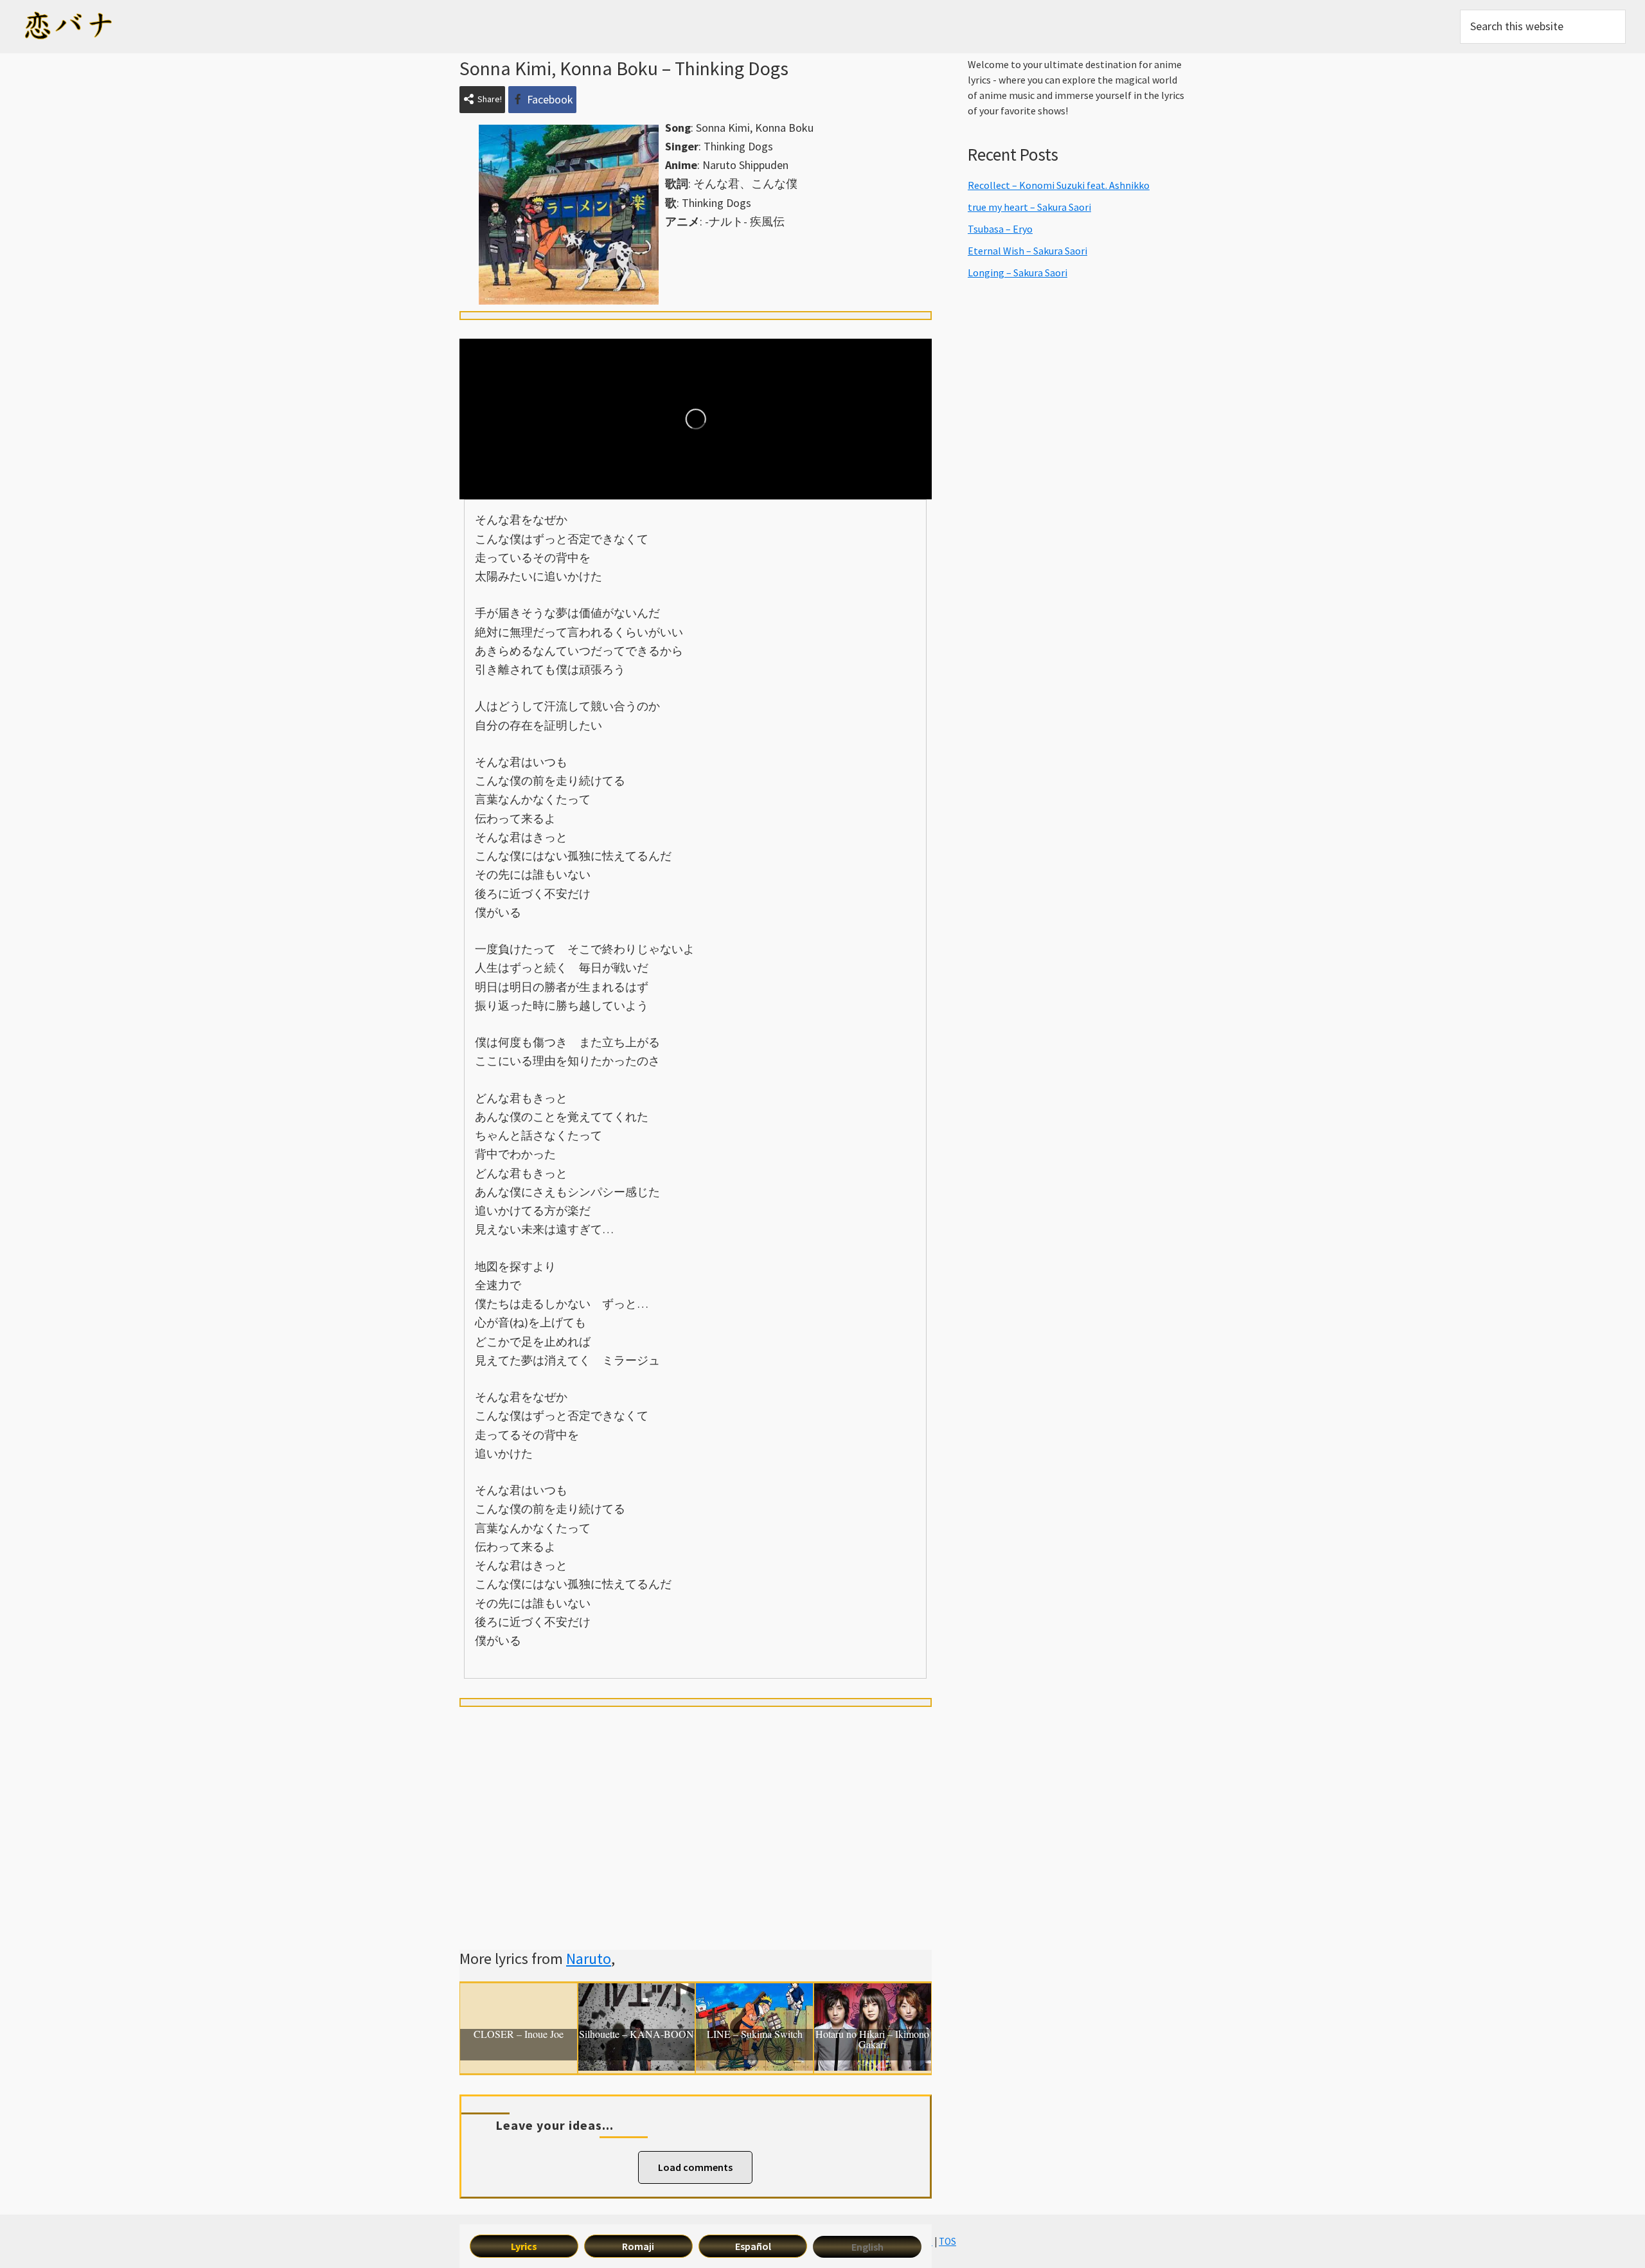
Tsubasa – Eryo (1000, 229)
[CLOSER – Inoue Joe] (519, 1993)
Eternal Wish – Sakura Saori (1027, 251)
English (867, 2247)
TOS (947, 2241)
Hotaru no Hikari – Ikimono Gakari (872, 2040)
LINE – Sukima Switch (755, 2035)
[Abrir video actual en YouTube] (696, 419)
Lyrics (524, 2246)
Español (753, 2246)
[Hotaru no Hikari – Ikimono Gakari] (873, 1993)
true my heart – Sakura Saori (1029, 207)
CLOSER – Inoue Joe (519, 2035)
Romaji (638, 2246)
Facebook (550, 99)
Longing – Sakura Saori (1018, 272)
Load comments (695, 2167)
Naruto (589, 1959)
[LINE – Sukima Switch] (754, 1993)
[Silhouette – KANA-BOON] (637, 1993)
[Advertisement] (695, 1807)
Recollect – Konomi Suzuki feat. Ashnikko (1059, 185)
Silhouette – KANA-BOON (636, 2035)
